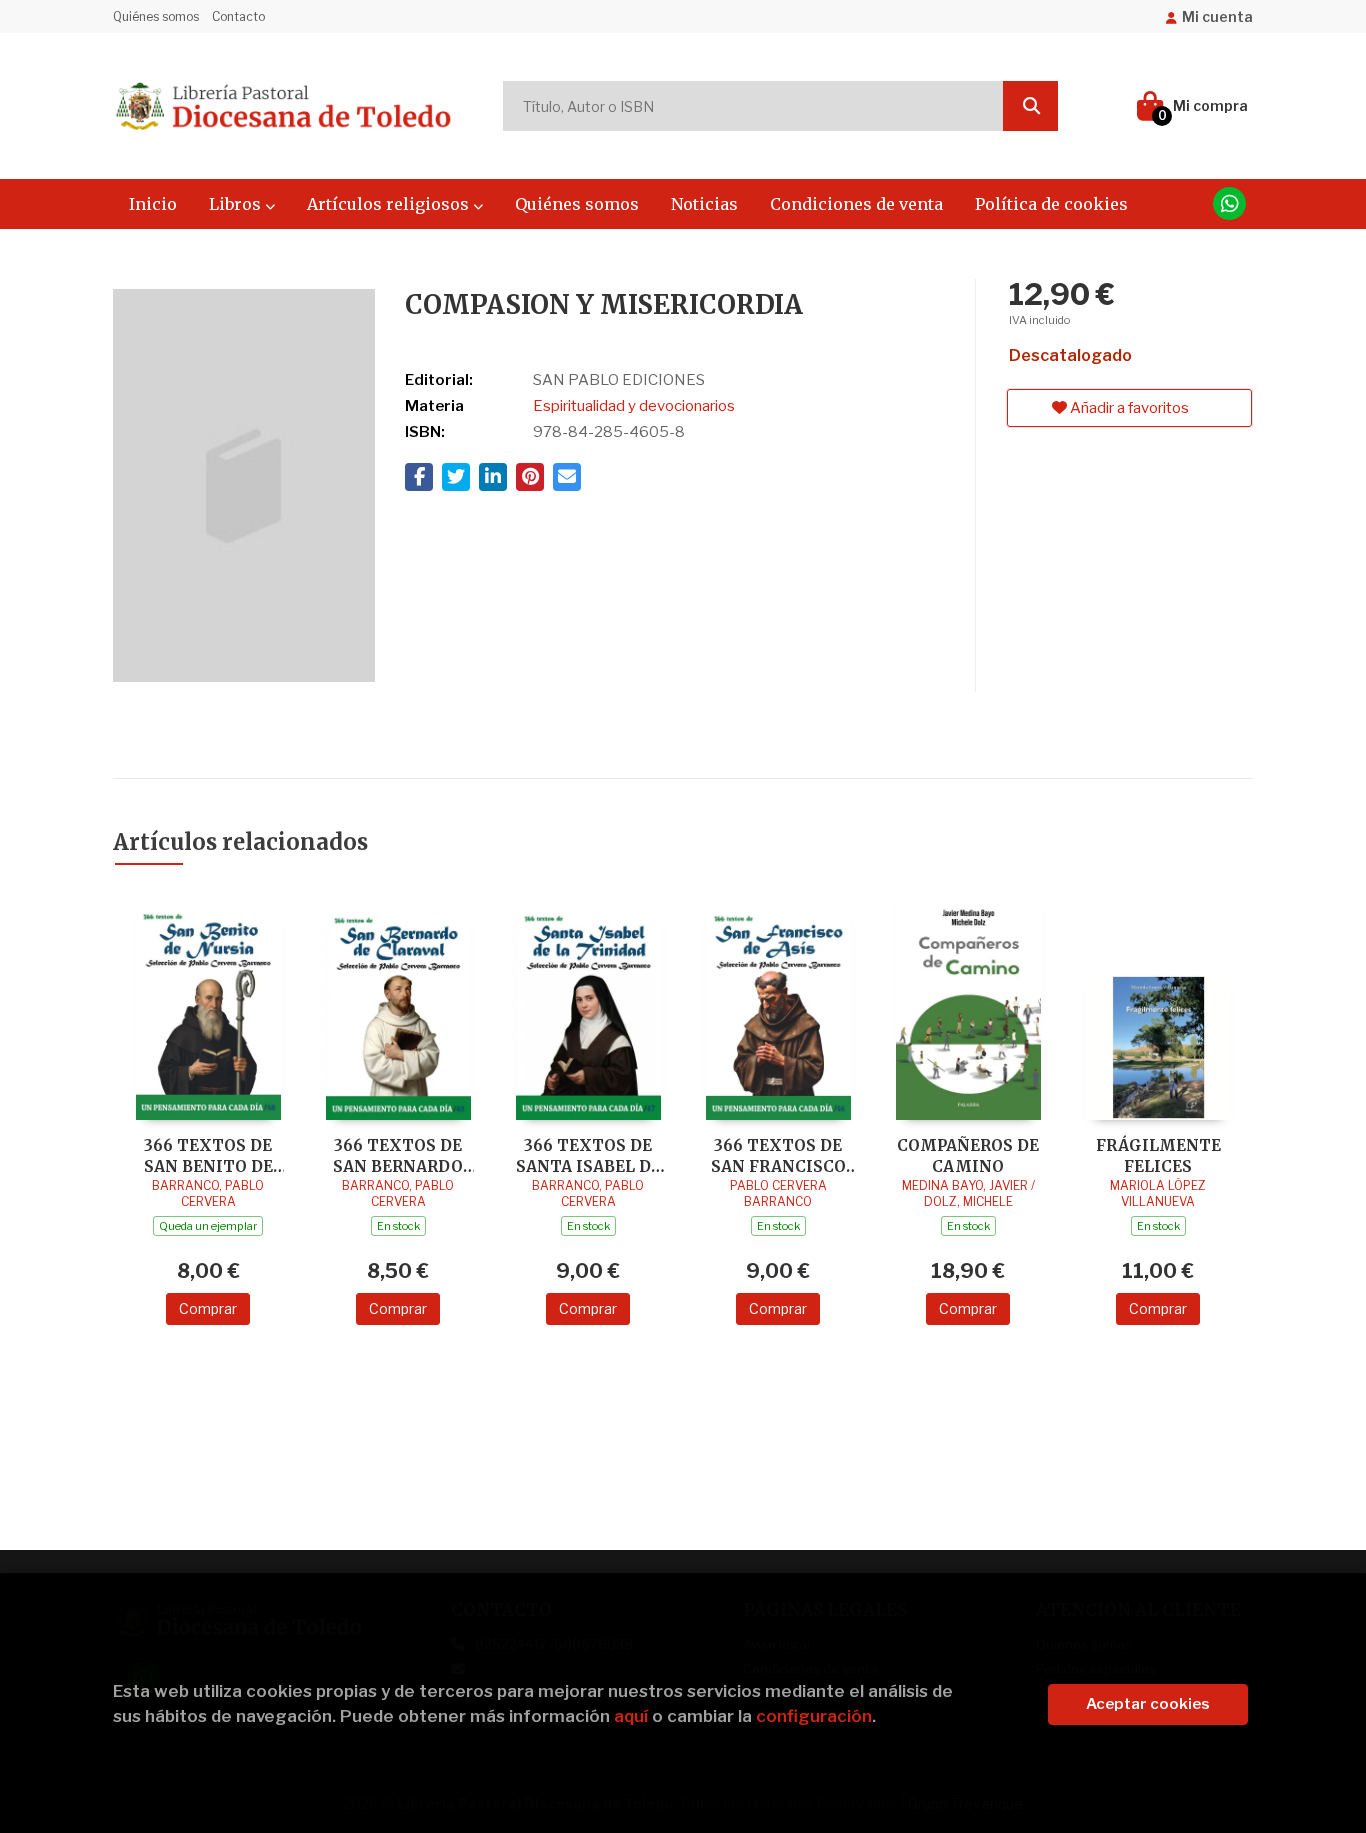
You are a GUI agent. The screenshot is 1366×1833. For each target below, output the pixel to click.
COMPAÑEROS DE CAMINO (968, 1155)
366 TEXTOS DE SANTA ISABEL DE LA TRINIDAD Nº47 (588, 1155)
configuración (814, 1716)
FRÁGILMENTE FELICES (1158, 1155)
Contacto (238, 16)
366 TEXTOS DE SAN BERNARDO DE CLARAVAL (398, 1155)
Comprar (208, 1308)
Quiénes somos (156, 16)
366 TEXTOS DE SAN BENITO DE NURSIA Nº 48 (208, 1155)
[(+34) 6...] (1229, 203)
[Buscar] (1030, 106)
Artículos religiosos (390, 204)
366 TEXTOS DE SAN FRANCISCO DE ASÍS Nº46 (778, 1155)
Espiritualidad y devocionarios (634, 406)
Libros (237, 204)
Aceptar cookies (1148, 1704)
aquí (631, 1716)
